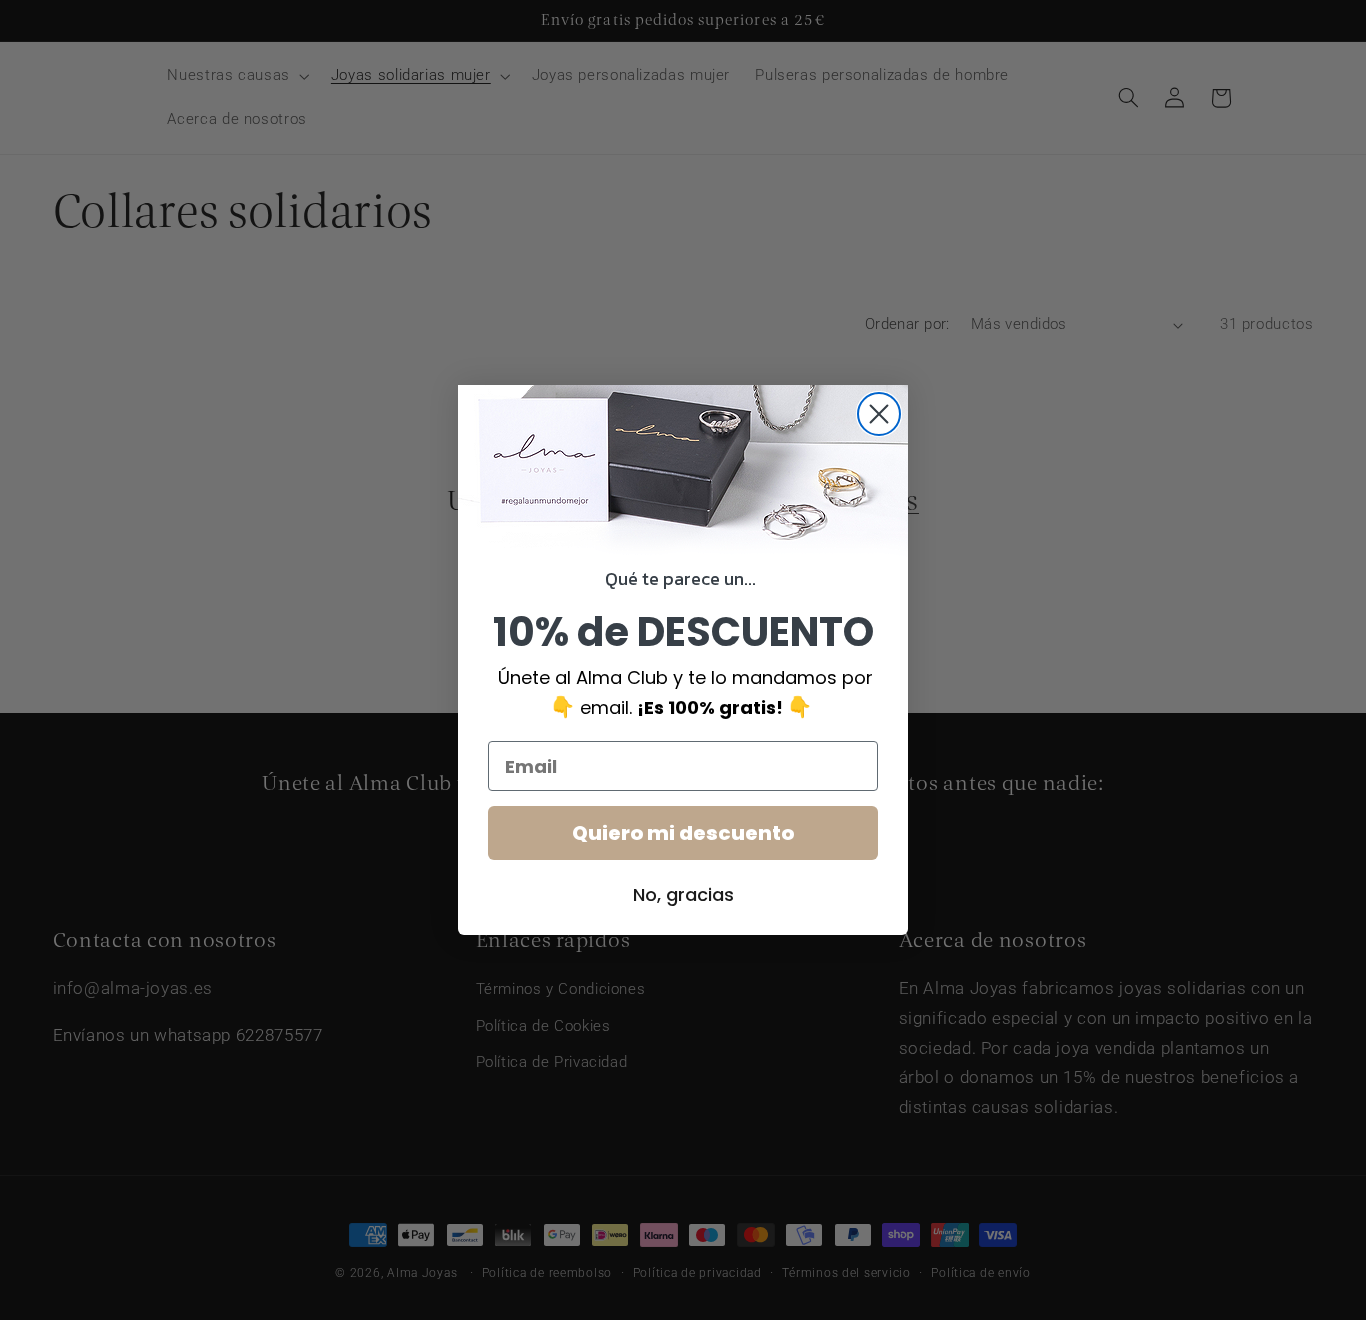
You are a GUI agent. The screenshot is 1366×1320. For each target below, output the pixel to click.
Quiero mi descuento (683, 833)
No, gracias (683, 894)
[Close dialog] (879, 414)
